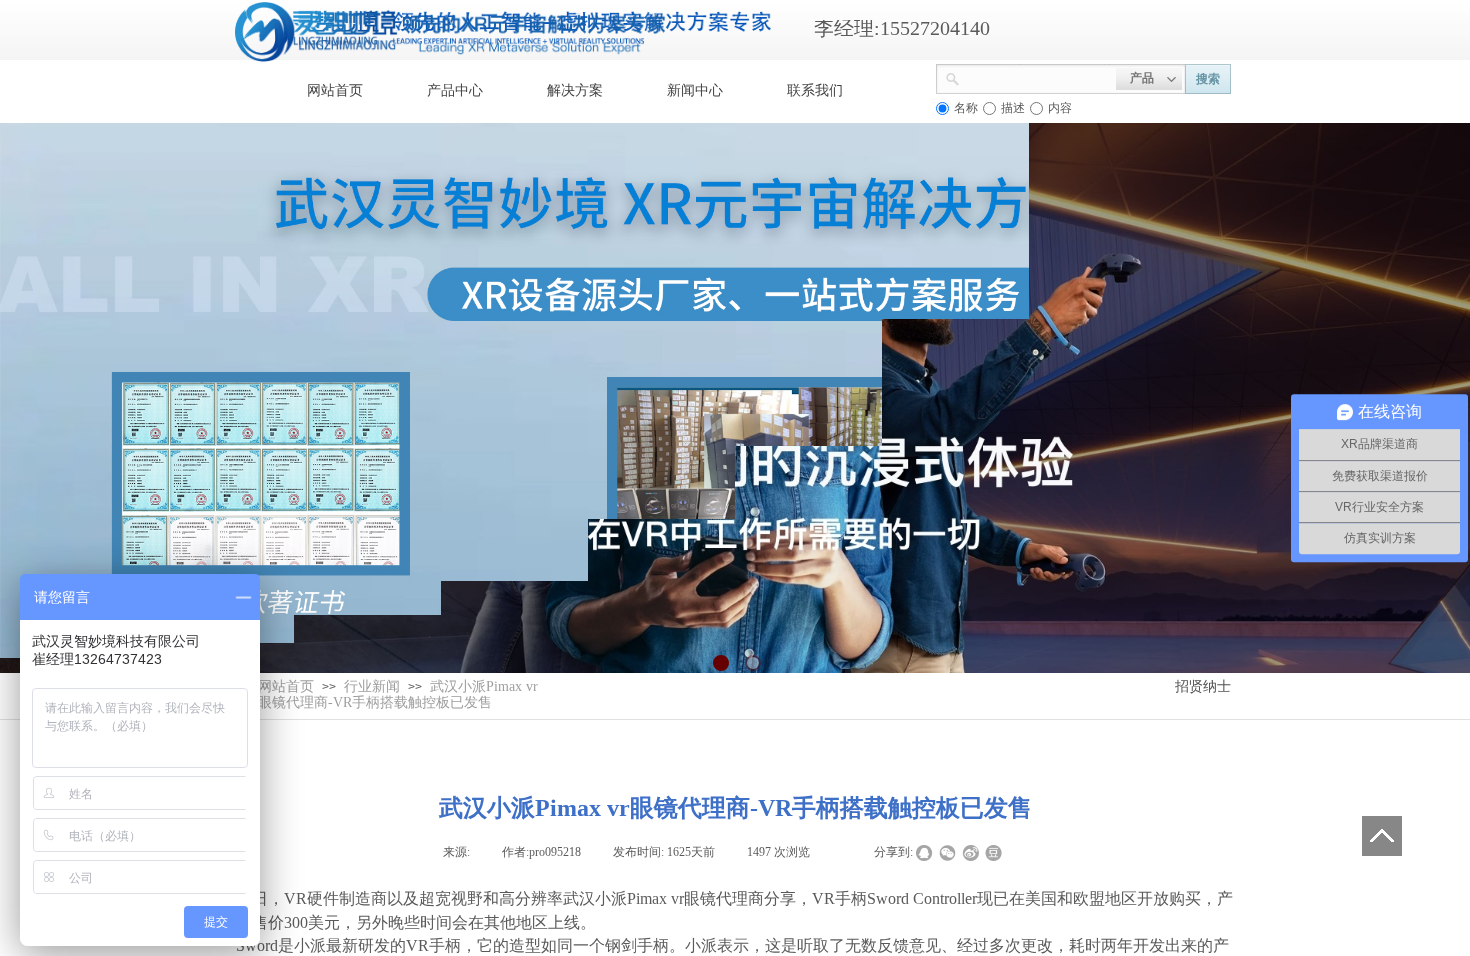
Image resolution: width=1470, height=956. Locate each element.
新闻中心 (695, 90)
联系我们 (815, 90)
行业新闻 (372, 686)
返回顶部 (1382, 836)
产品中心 (455, 90)
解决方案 (575, 90)
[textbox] (1038, 77)
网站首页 (335, 90)
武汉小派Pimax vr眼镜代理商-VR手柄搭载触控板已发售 (398, 694)
